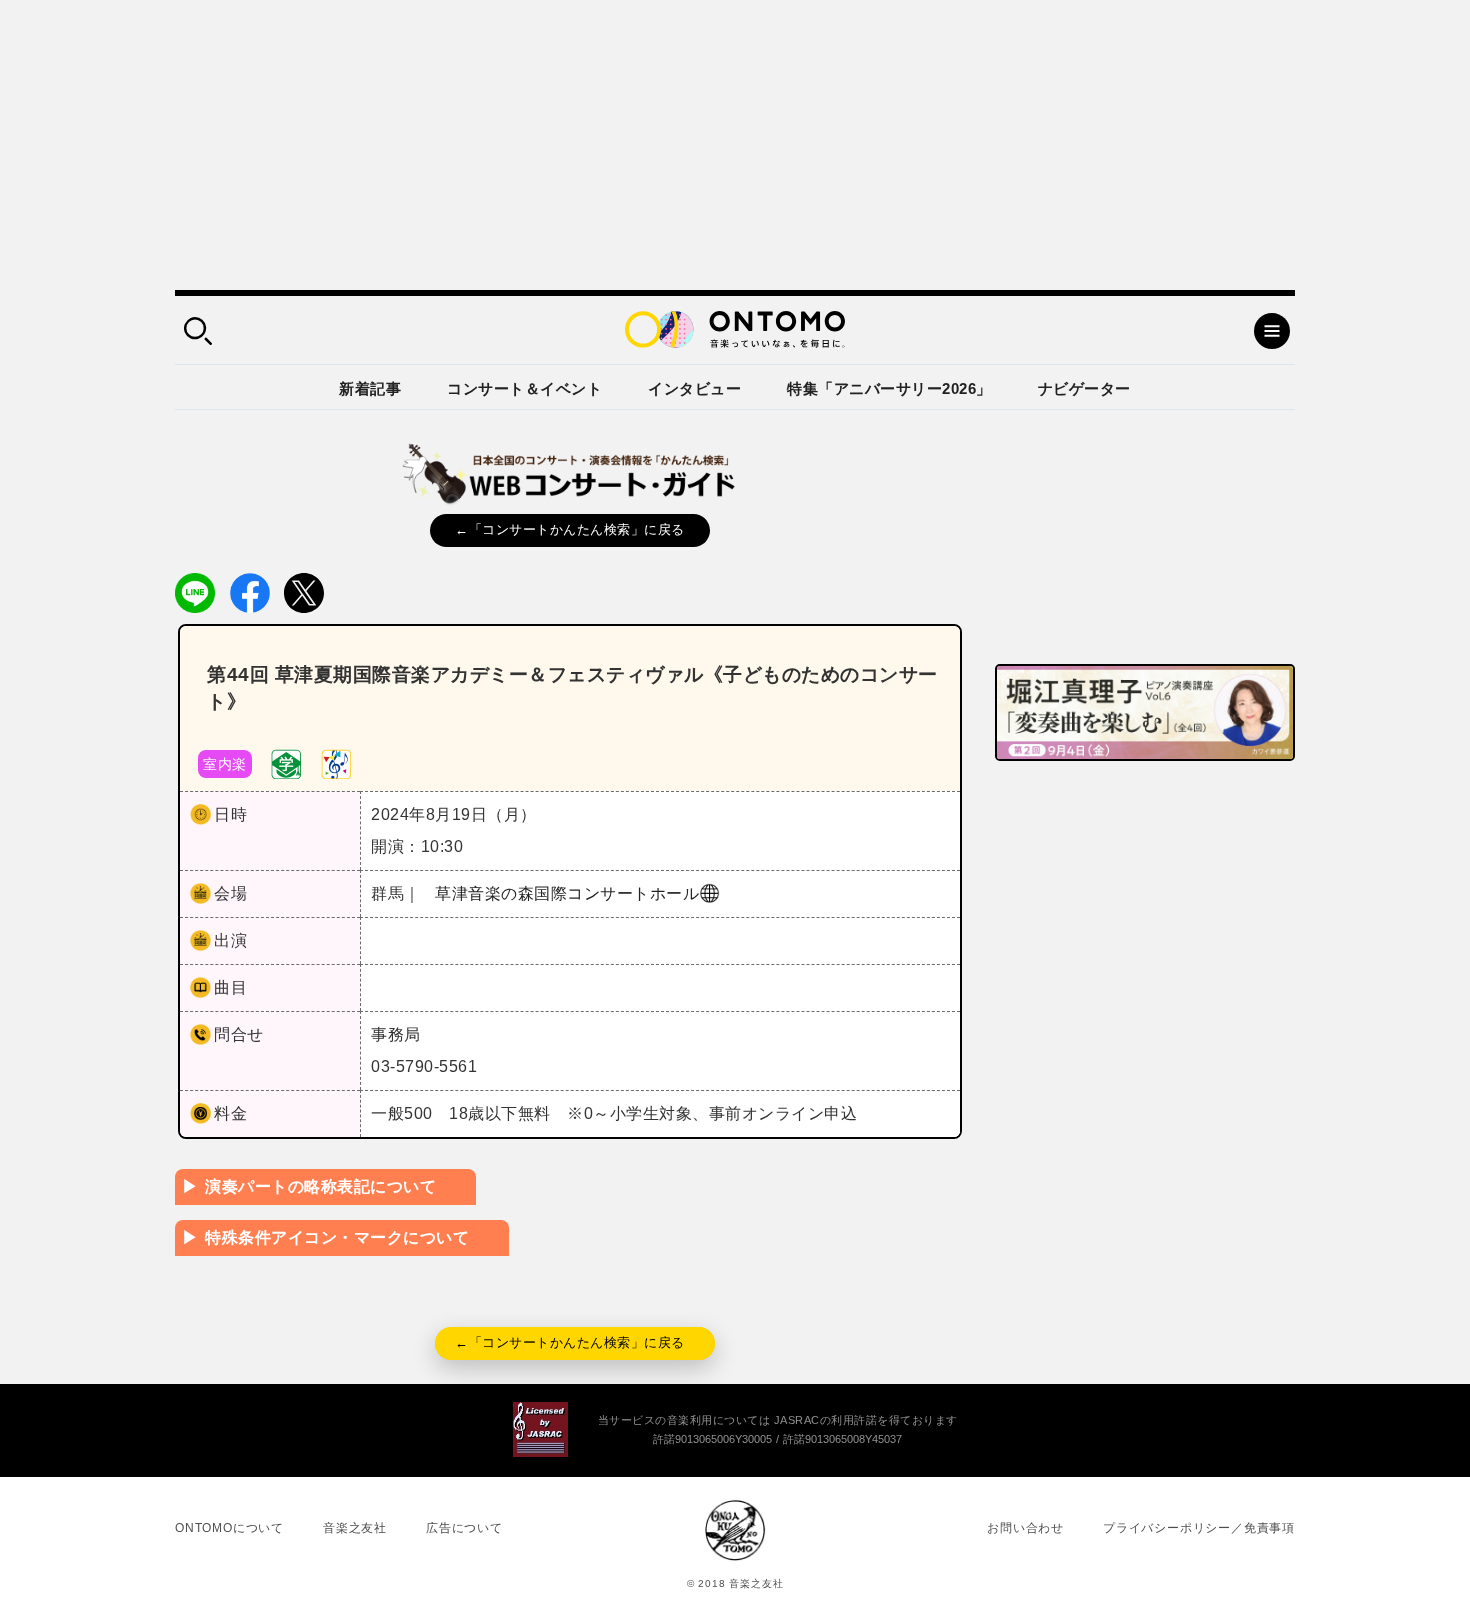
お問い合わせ (1025, 1528)
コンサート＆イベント (524, 388)
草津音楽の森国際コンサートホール (567, 893)
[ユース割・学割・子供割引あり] (286, 762)
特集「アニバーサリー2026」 (889, 388)
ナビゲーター (1084, 388)
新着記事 (370, 388)
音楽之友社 (355, 1528)
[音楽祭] (336, 762)
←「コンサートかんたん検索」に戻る (570, 529)
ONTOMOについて (229, 1528)
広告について (464, 1528)
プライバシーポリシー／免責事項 (1199, 1528)
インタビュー (694, 388)
